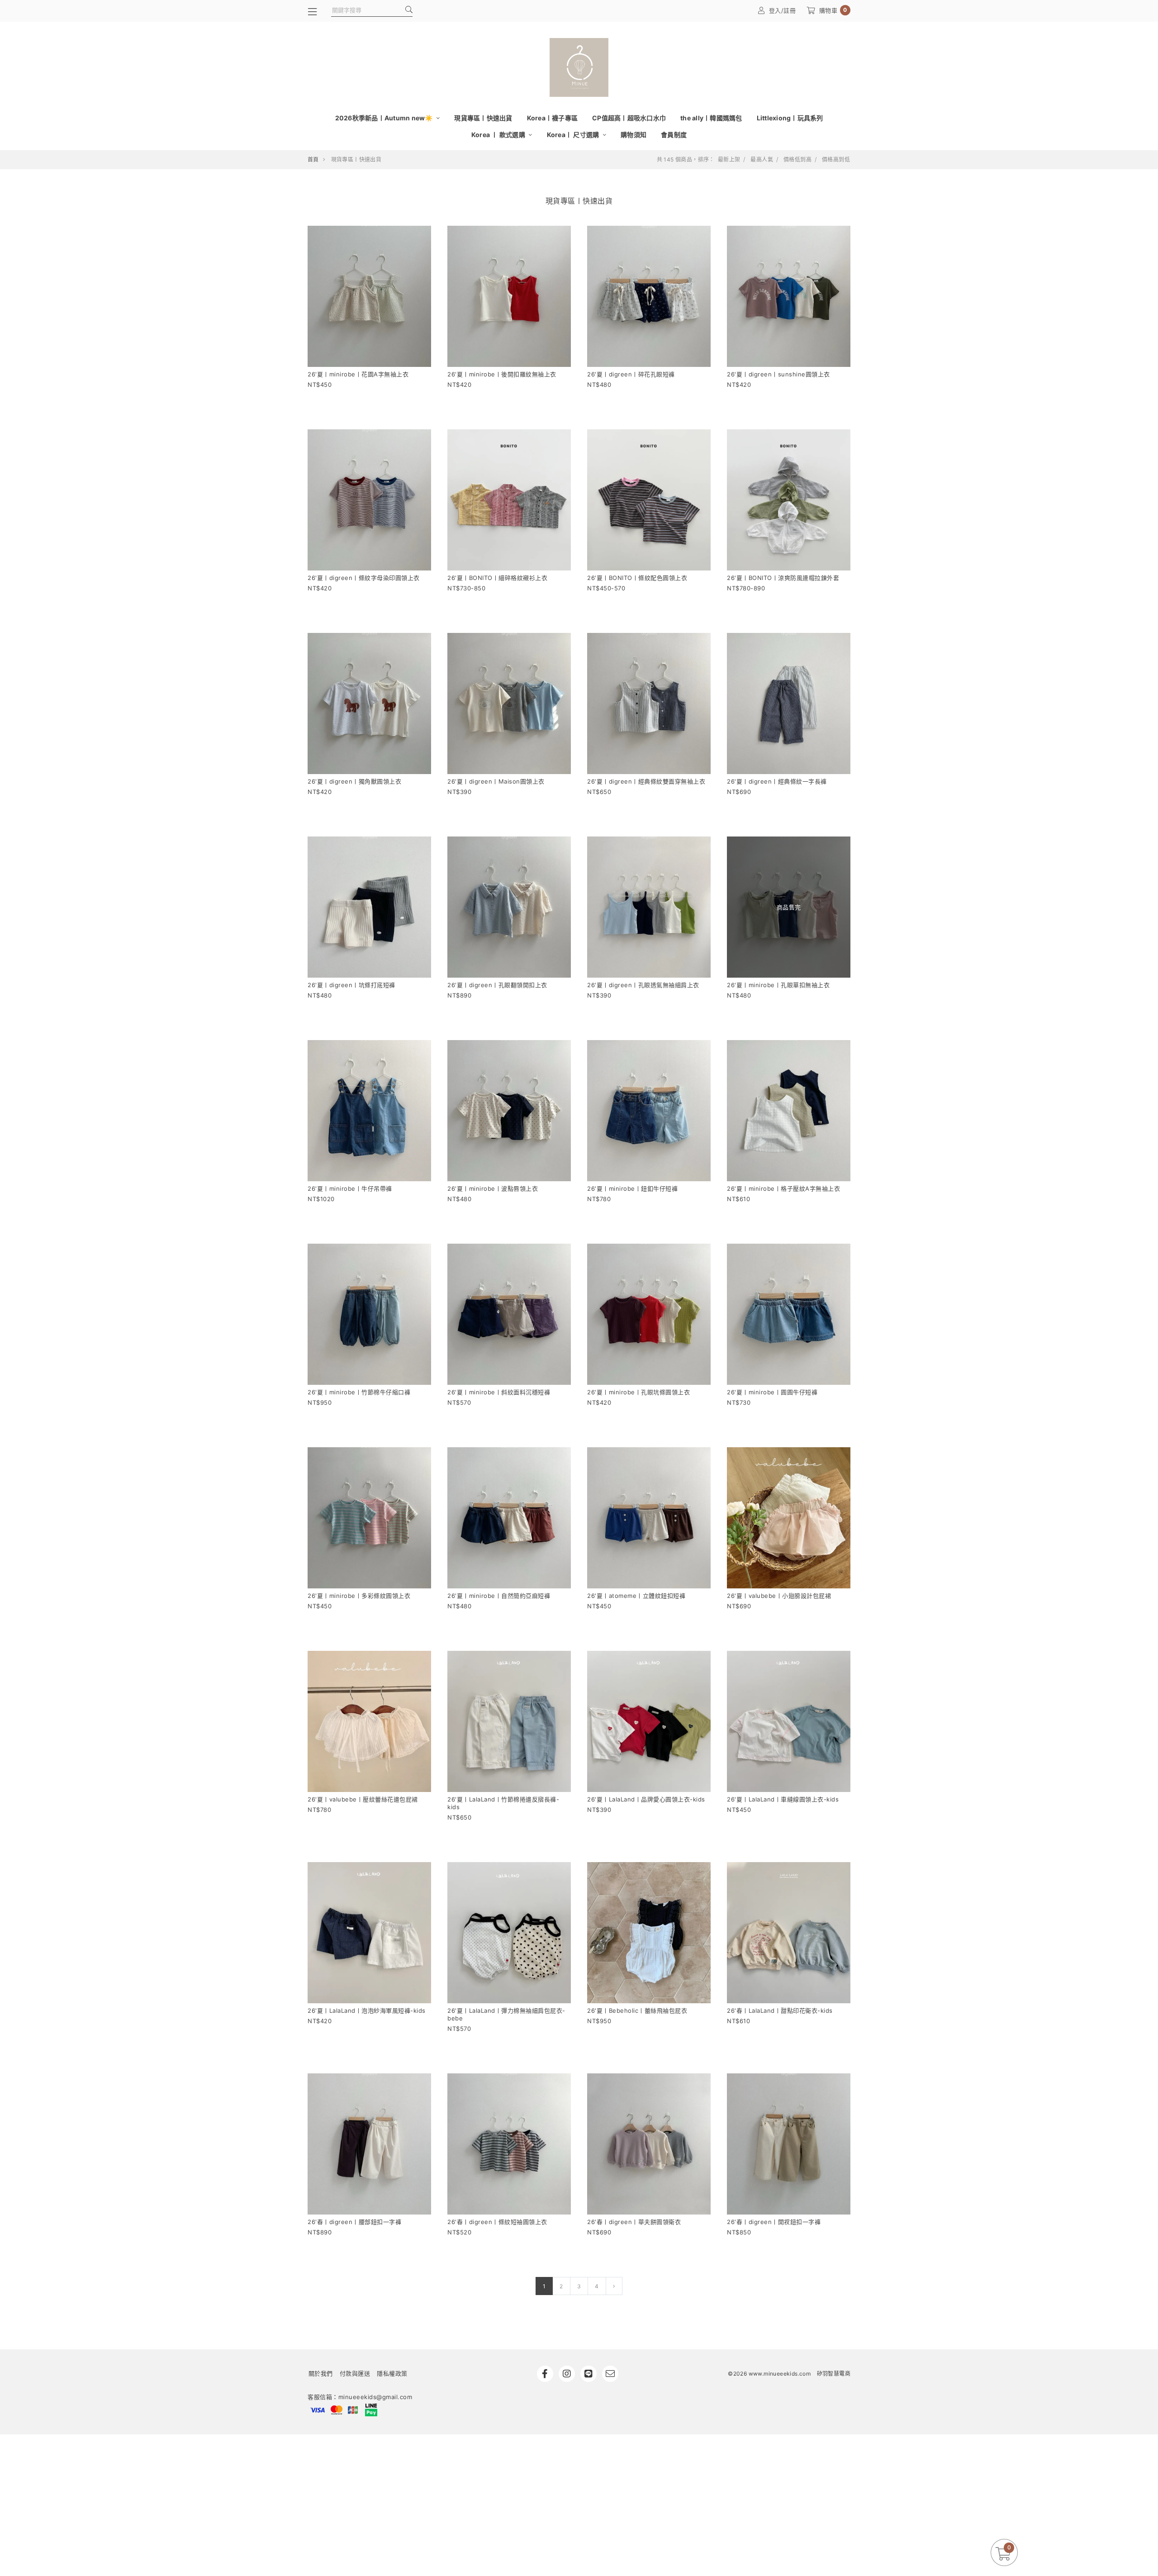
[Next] (614, 2286)
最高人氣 (762, 160)
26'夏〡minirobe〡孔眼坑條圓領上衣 (638, 1392)
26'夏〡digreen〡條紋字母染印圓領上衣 (364, 578)
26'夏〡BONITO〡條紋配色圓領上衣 (637, 578)
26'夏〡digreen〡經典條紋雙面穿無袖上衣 (646, 781)
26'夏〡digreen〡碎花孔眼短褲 (631, 374)
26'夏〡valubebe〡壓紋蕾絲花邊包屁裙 (363, 1799)
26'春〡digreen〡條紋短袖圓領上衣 (497, 2222)
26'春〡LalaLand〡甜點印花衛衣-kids (780, 2010)
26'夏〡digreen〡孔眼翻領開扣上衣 (497, 985)
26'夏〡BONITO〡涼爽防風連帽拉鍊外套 (783, 578)
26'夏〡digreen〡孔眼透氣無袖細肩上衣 (643, 985)
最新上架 (729, 160)
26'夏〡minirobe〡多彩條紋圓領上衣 (359, 1596)
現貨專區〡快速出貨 (483, 118)
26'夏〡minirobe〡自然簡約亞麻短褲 (499, 1596)
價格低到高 (797, 160)
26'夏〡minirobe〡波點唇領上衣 (493, 1188)
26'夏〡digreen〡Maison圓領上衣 (496, 781)
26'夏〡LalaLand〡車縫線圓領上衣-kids (783, 1799)
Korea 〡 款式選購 (499, 135)
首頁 (313, 159)
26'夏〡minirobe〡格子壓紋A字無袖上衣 (783, 1188)
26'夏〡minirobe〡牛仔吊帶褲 (350, 1188)
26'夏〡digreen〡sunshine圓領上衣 (778, 374)
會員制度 (674, 135)
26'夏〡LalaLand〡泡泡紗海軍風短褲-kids (367, 2010)
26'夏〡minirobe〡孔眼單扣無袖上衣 (778, 985)
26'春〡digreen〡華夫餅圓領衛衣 (634, 2222)
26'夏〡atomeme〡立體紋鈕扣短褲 (636, 1596)
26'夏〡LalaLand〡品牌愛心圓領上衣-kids (646, 1799)
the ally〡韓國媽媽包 (711, 118)
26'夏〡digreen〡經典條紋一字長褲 (777, 781)
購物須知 (634, 135)
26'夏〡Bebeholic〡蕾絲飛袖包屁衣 (637, 2010)
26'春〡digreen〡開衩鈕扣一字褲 (774, 2222)
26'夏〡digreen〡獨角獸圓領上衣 (354, 781)
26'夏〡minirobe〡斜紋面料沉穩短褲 (499, 1392)
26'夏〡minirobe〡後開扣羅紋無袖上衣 (502, 374)
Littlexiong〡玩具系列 (790, 118)
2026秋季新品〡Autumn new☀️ (385, 118)
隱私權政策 (392, 2373)
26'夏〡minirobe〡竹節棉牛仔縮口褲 (359, 1392)
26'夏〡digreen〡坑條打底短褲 (351, 985)
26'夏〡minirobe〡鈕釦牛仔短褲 (632, 1188)
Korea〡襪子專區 (553, 118)
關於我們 (321, 2373)
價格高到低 (836, 160)
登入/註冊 (783, 10)
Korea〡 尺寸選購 (574, 135)
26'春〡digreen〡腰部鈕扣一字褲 (354, 2222)
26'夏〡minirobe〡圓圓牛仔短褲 (772, 1392)
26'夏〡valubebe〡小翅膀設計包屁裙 (779, 1596)
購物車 (833, 10)
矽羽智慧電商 (834, 2374)
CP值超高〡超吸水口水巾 (629, 118)
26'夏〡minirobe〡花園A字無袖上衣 (358, 374)
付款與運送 (355, 2373)
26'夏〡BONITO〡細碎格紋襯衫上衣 (497, 578)
